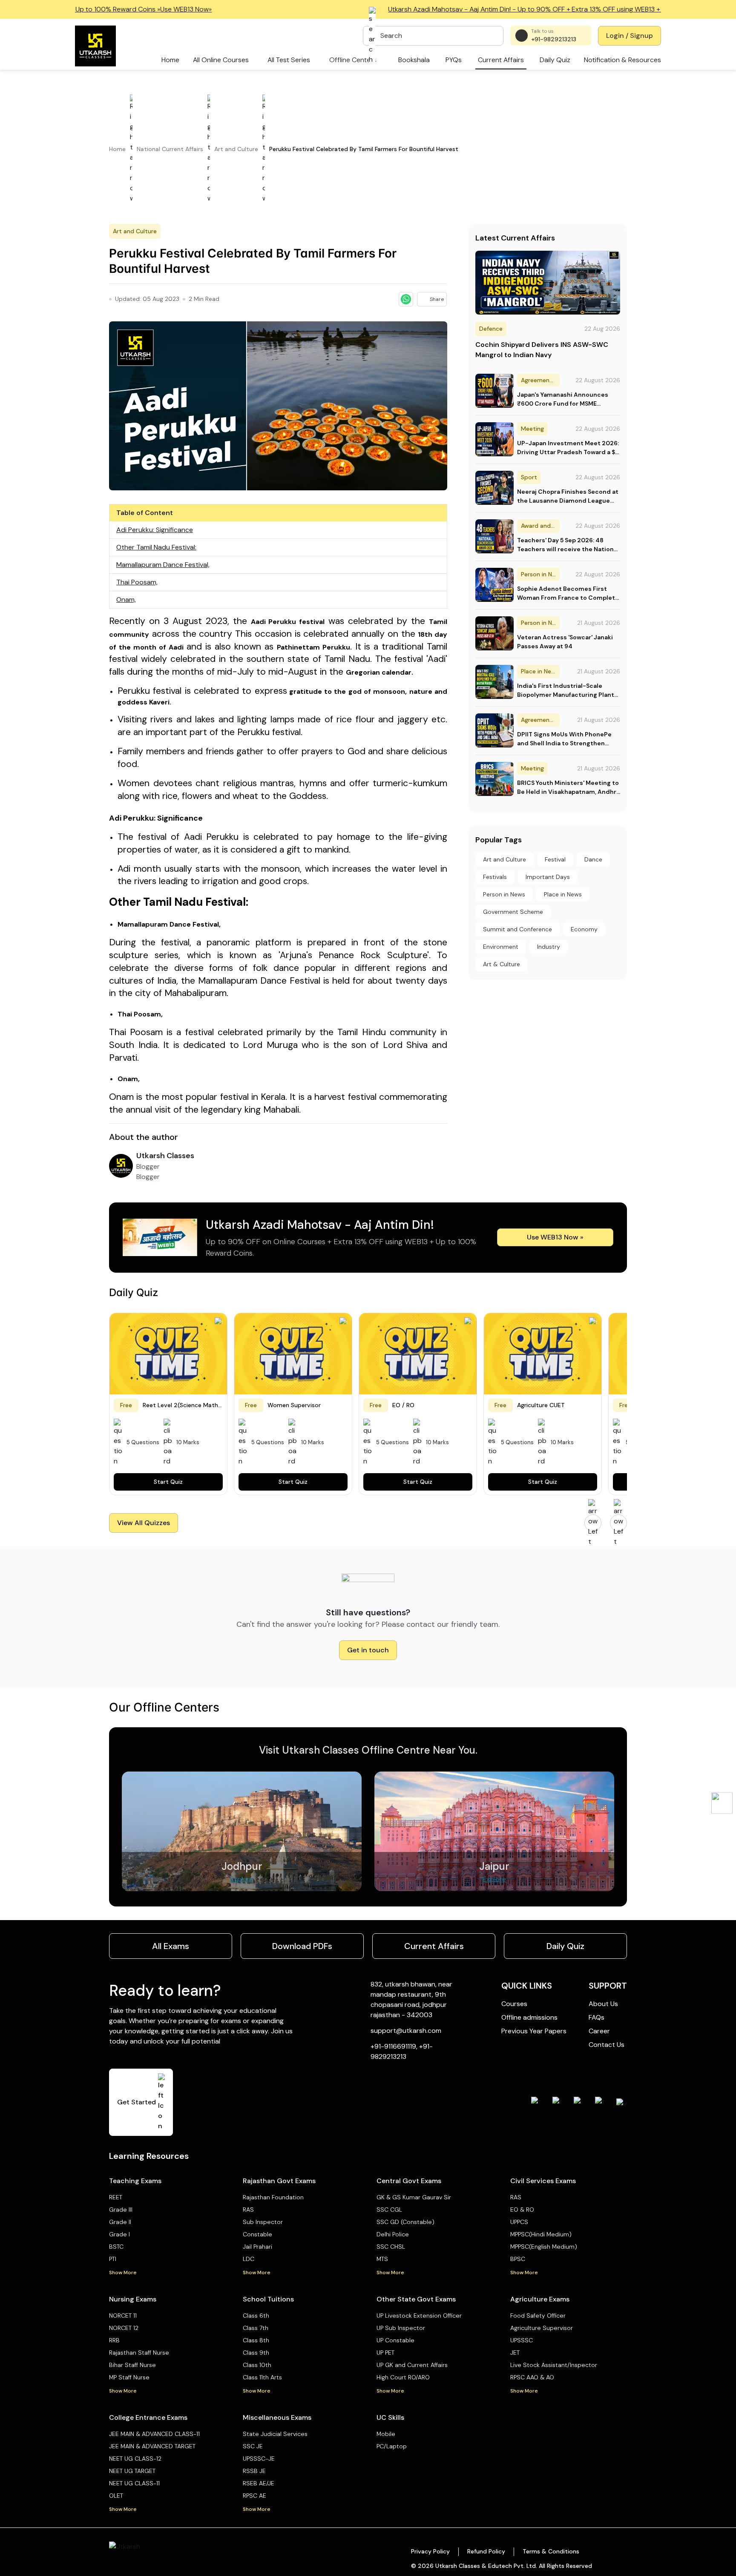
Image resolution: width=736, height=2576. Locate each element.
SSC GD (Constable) (405, 2222)
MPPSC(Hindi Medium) (541, 2234)
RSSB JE (254, 2471)
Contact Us (607, 2045)
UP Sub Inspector (401, 2328)
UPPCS (519, 2222)
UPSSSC (522, 2340)
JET (515, 2353)
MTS (382, 2259)
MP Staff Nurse (129, 2377)
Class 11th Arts (262, 2377)
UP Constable (395, 2340)
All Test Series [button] (289, 60)
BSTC (116, 2247)
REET (116, 2197)
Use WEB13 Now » (555, 1237)
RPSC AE (254, 2496)
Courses (514, 2004)
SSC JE (253, 2446)
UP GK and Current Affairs (412, 2365)
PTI (113, 2259)
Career (599, 2031)
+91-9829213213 (554, 39)
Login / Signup (630, 36)
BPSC (518, 2259)
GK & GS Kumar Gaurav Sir (414, 2197)
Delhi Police (393, 2234)
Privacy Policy (430, 2551)
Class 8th (256, 2340)
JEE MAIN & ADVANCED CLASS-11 (154, 2434)
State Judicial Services (275, 2434)
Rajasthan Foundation (273, 2197)
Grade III (121, 2210)
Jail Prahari (257, 2247)
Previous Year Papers (534, 2031)
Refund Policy (486, 2551)
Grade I (119, 2234)
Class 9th (256, 2353)
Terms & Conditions (551, 2551)
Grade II (120, 2222)
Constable (257, 2234)
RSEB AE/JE (259, 2483)
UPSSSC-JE (259, 2459)
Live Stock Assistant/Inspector (554, 2365)
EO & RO (522, 2210)
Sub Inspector (263, 2222)
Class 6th (256, 2316)
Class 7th (256, 2328)
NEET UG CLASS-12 (135, 2459)
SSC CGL (389, 2210)
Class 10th (257, 2365)
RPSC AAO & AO (532, 2377)
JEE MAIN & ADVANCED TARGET (152, 2446)
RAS (248, 2210)
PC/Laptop (392, 2446)
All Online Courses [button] (221, 60)
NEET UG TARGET (132, 2471)
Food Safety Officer (538, 2316)
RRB (114, 2340)
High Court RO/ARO (403, 2377)
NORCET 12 (124, 2328)
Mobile (386, 2434)
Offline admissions (529, 2017)
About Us (603, 2004)
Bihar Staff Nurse (132, 2365)
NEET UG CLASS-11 (134, 2483)
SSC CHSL (391, 2247)
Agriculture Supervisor (542, 2328)
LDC (249, 2259)
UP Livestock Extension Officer (419, 2316)
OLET (116, 2496)
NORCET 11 (123, 2316)
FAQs (597, 2017)
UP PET (385, 2353)
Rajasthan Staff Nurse (139, 2353)
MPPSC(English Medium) (544, 2247)
